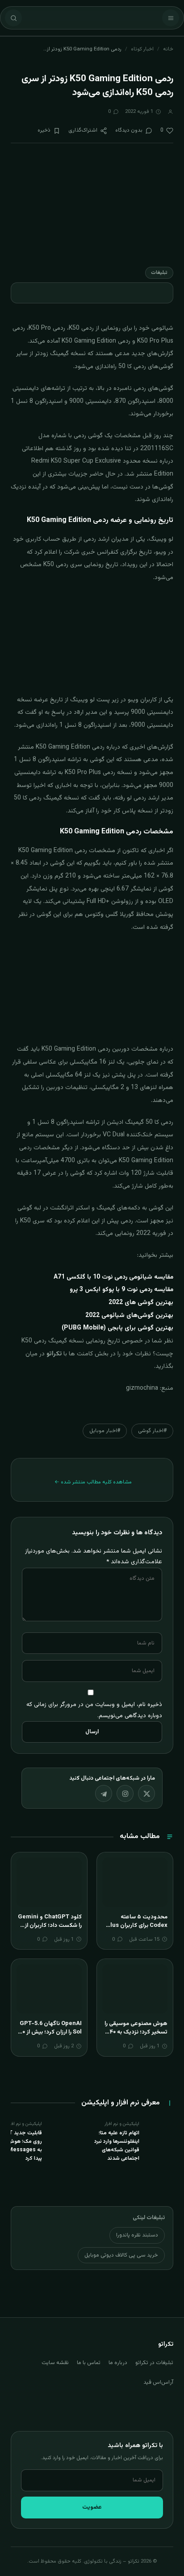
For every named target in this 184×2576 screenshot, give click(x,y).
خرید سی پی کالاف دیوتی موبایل (121, 2255)
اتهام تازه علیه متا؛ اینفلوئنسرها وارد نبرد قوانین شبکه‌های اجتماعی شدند (117, 2146)
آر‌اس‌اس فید (158, 2382)
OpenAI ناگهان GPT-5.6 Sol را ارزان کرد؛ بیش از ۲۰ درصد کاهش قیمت (50, 2032)
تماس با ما (89, 2363)
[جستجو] (13, 18)
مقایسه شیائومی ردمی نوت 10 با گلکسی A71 (113, 1277)
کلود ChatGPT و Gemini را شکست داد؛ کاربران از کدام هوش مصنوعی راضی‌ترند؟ (50, 1930)
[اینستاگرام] (125, 1793)
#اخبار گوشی (152, 1431)
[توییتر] (146, 1793)
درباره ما (118, 2363)
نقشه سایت (55, 2363)
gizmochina (142, 1388)
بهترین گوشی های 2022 (141, 1303)
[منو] (171, 18)
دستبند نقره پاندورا (137, 2235)
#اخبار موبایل (105, 1431)
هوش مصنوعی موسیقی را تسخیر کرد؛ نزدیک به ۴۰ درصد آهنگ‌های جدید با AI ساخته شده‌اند (136, 2037)
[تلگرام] (104, 1793)
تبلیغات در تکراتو (154, 2363)
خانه (168, 49)
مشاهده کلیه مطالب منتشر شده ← (93, 1482)
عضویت (92, 2507)
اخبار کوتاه (142, 49)
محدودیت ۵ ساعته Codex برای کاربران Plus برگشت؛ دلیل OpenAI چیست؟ (137, 1930)
